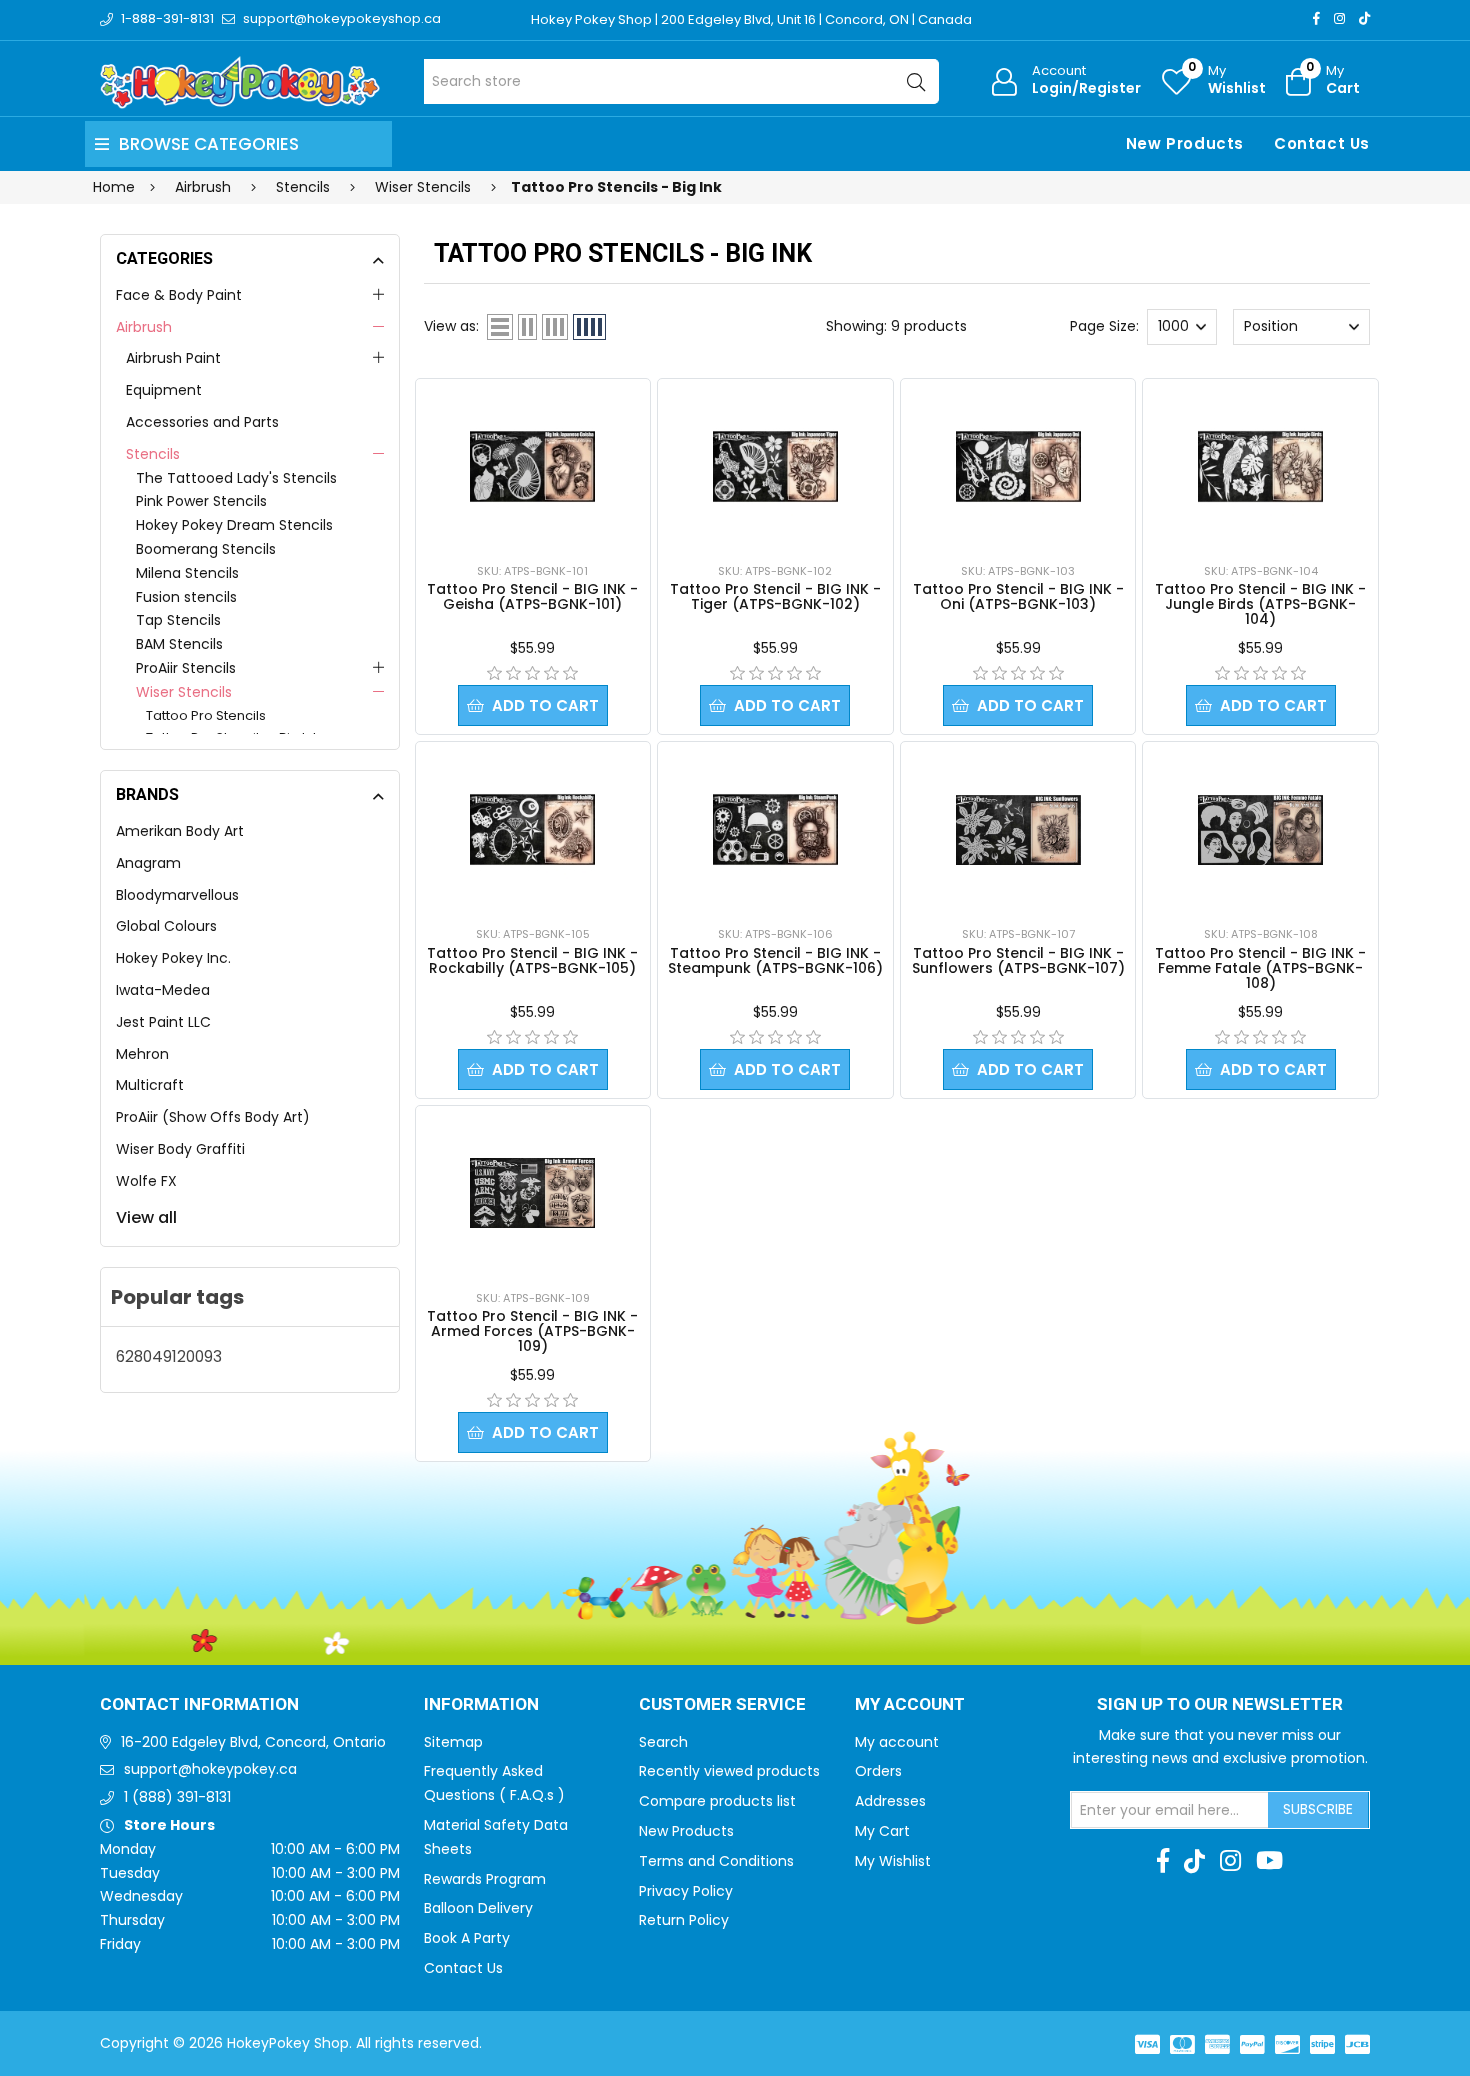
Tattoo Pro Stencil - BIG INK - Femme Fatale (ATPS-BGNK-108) (1260, 968)
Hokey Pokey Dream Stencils (234, 525)
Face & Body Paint (179, 295)
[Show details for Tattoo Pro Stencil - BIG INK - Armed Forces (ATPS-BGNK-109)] (532, 1193)
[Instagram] (1339, 18)
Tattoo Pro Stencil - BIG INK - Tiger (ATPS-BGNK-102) (775, 596)
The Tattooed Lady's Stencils (236, 478)
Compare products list (717, 1801)
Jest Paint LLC (163, 1022)
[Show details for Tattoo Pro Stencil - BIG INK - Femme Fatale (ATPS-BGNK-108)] (1260, 830)
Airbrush (144, 327)
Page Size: (1104, 326)
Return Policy (684, 1920)
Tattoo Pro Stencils (206, 715)
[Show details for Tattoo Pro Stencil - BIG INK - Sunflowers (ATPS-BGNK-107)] (1018, 830)
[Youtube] (1269, 1861)
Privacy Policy (686, 1891)
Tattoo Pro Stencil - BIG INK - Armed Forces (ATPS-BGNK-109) (532, 1331)
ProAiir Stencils (186, 668)
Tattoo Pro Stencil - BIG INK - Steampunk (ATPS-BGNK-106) (775, 960)
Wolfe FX (146, 1181)
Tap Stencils (178, 620)
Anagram (148, 863)
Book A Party (467, 1938)
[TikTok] (1364, 18)
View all (146, 1217)
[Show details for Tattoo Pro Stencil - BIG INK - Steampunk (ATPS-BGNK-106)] (775, 829)
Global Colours (166, 926)
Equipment (164, 390)
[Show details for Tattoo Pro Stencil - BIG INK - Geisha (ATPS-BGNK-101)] (532, 466)
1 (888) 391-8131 (177, 1797)
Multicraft (150, 1085)
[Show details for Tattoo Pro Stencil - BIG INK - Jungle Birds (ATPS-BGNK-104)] (1260, 466)
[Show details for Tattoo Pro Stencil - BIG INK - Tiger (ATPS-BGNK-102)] (775, 466)
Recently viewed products (729, 1771)
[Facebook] (1316, 18)
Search (663, 1742)
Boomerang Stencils (206, 549)
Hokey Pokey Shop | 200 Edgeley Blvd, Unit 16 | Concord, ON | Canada (751, 19)
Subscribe (1318, 1809)
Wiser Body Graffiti (180, 1149)
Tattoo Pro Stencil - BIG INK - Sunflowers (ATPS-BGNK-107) (1018, 960)
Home (114, 187)
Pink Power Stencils (201, 501)
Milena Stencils (187, 573)
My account (897, 1742)
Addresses (890, 1801)
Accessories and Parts (202, 422)
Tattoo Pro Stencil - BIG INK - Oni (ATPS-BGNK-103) (1018, 596)
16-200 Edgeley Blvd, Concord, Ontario (253, 1742)
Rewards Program (485, 1879)
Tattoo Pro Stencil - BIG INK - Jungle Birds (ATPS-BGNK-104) (1260, 604)
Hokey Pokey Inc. (173, 958)
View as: (451, 326)
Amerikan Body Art (180, 831)
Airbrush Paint (173, 358)
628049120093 (169, 1356)
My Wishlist (893, 1861)
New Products (1185, 143)
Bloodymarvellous (177, 895)
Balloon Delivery (478, 1908)
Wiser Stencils (184, 692)
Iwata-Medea (163, 990)
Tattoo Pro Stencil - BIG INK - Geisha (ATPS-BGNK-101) (532, 596)
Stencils (153, 454)
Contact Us (1322, 143)
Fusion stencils (186, 597)
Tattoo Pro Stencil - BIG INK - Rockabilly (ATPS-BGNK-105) (532, 960)
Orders (878, 1771)
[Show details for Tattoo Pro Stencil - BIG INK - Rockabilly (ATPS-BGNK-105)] (532, 829)
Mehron (142, 1054)
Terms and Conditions (716, 1861)
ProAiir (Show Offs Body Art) (213, 1117)
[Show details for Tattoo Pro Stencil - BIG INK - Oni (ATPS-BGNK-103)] (1018, 466)
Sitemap (453, 1742)
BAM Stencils (179, 644)
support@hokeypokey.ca (210, 1769)
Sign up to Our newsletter (1220, 1705)
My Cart (882, 1831)
